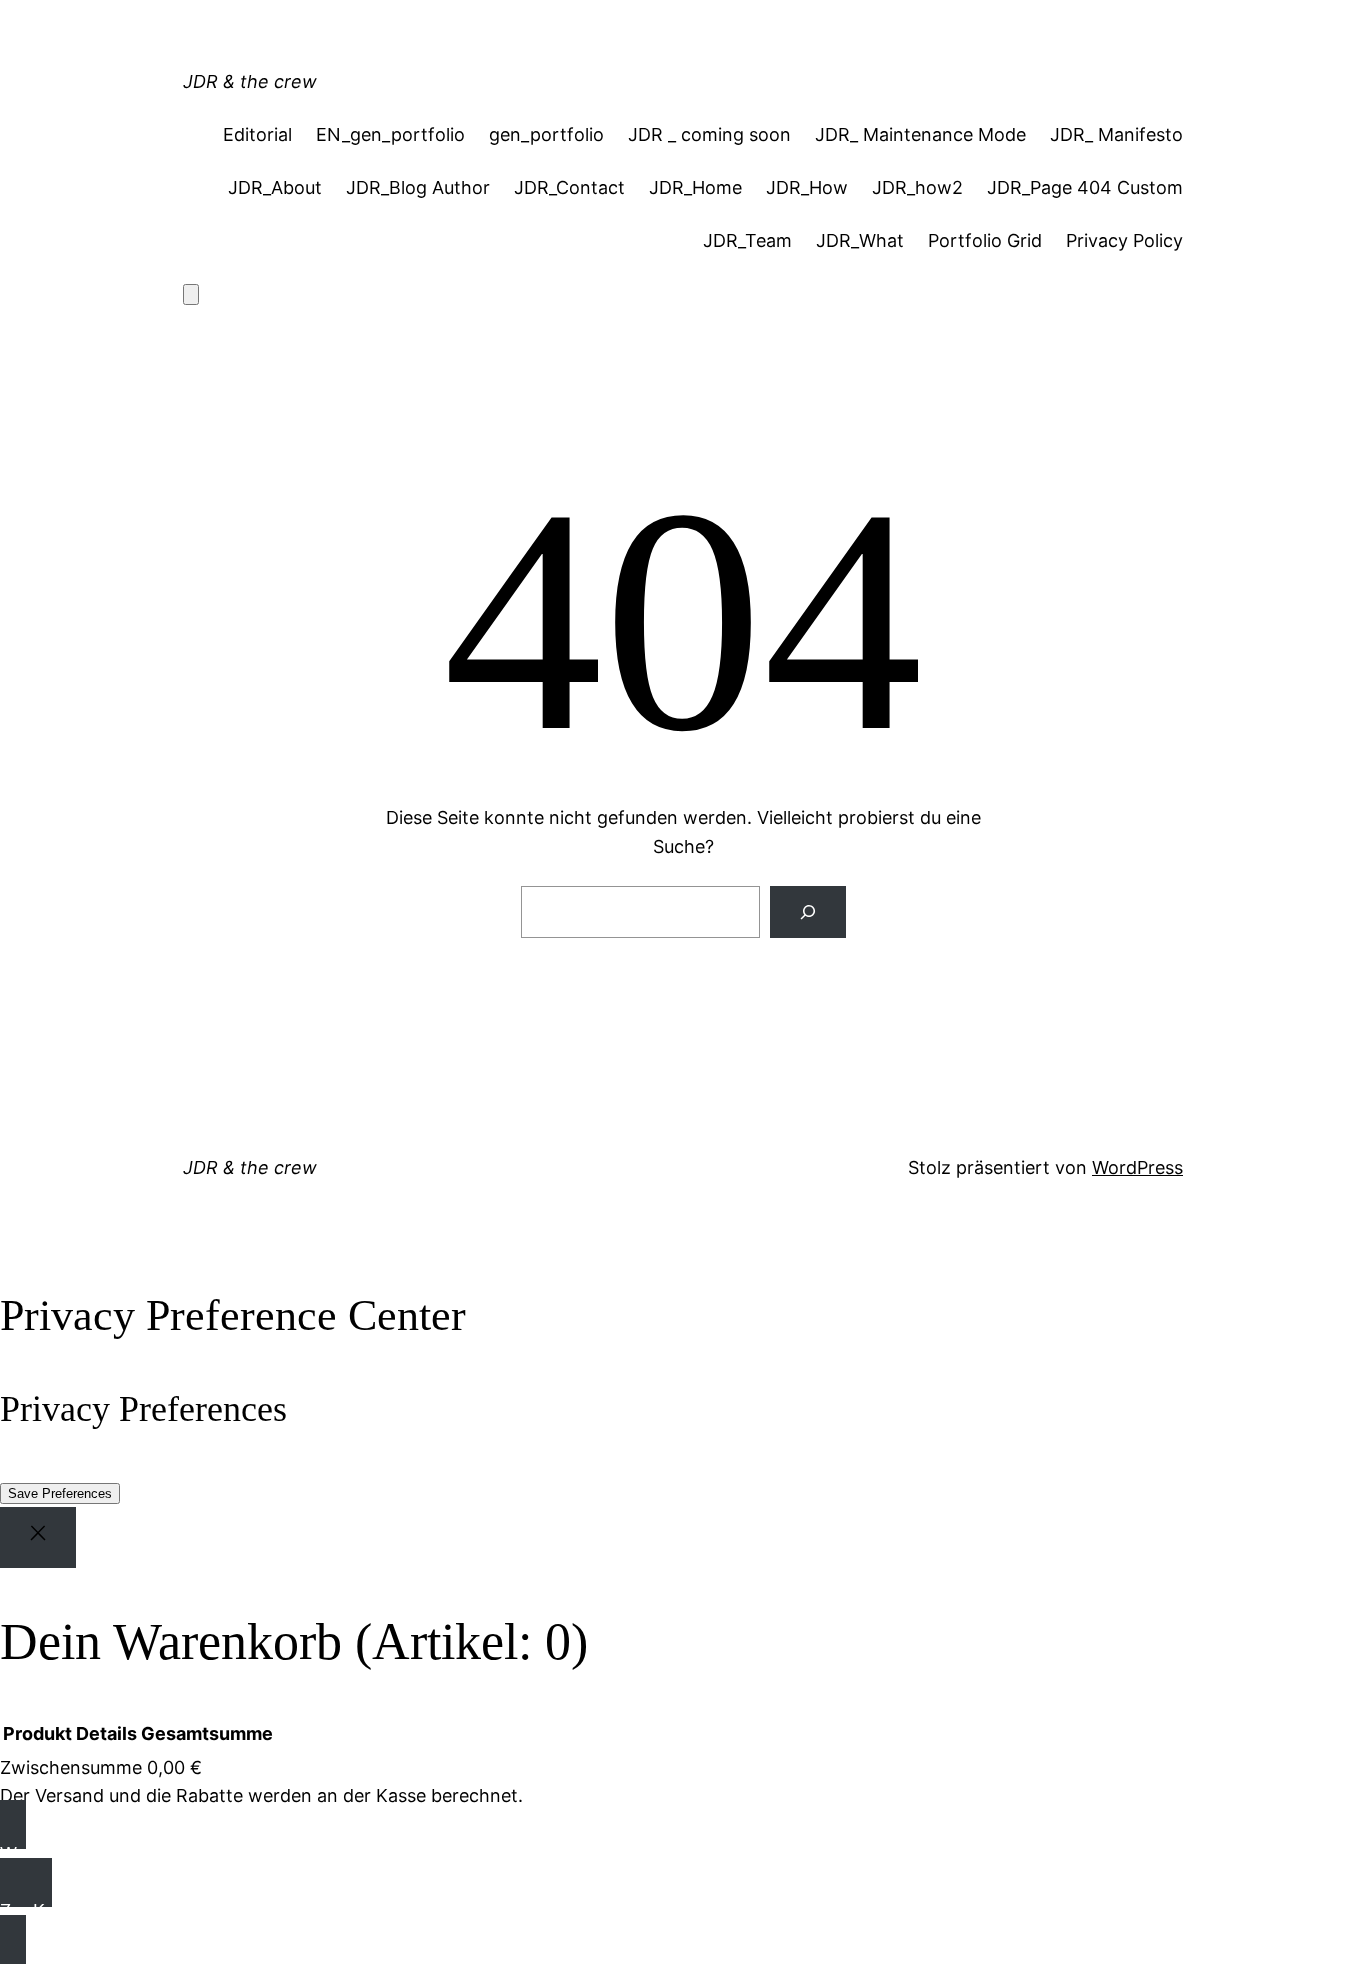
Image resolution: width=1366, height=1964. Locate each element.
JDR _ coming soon (709, 134)
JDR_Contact (569, 187)
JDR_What (860, 240)
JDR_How (807, 187)
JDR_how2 (917, 187)
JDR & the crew (250, 81)
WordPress (1137, 1167)
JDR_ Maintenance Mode (920, 134)
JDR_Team (747, 240)
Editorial (257, 134)
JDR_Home (695, 187)
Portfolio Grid (985, 240)
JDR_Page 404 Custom (1085, 187)
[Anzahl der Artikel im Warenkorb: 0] (191, 294)
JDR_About (275, 187)
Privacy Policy (1124, 240)
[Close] (38, 1537)
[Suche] (808, 912)
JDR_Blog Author (418, 187)
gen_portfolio (546, 134)
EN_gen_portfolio (390, 134)
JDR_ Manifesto (1116, 134)
